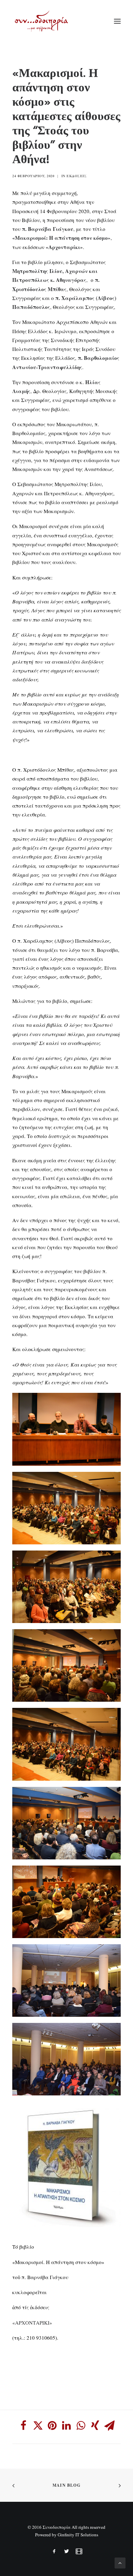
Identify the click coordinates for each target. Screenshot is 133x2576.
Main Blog (66, 2485)
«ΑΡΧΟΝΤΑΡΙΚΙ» (32, 2323)
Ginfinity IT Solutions (78, 2535)
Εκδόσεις (77, 176)
